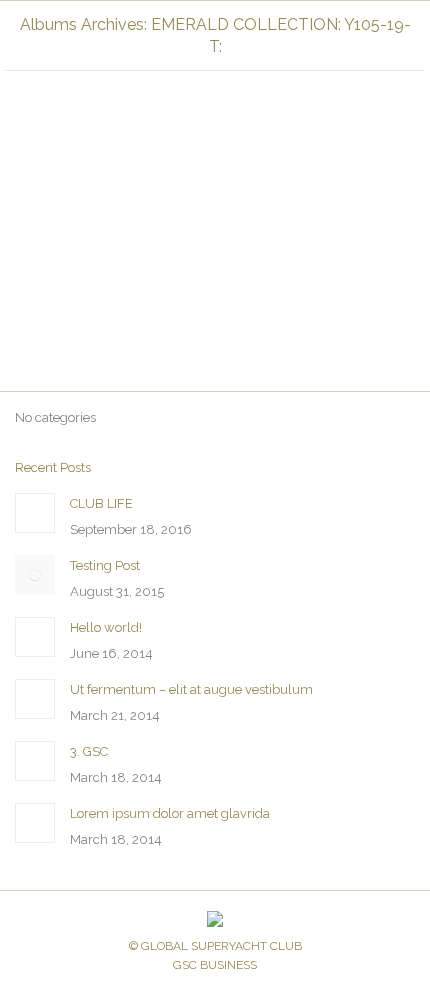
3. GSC (89, 751)
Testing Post (105, 565)
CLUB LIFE (101, 503)
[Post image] (35, 513)
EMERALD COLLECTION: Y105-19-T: (135, 292)
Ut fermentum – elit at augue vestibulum (191, 689)
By (269, 292)
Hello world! (106, 627)
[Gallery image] (215, 141)
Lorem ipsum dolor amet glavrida (170, 813)
